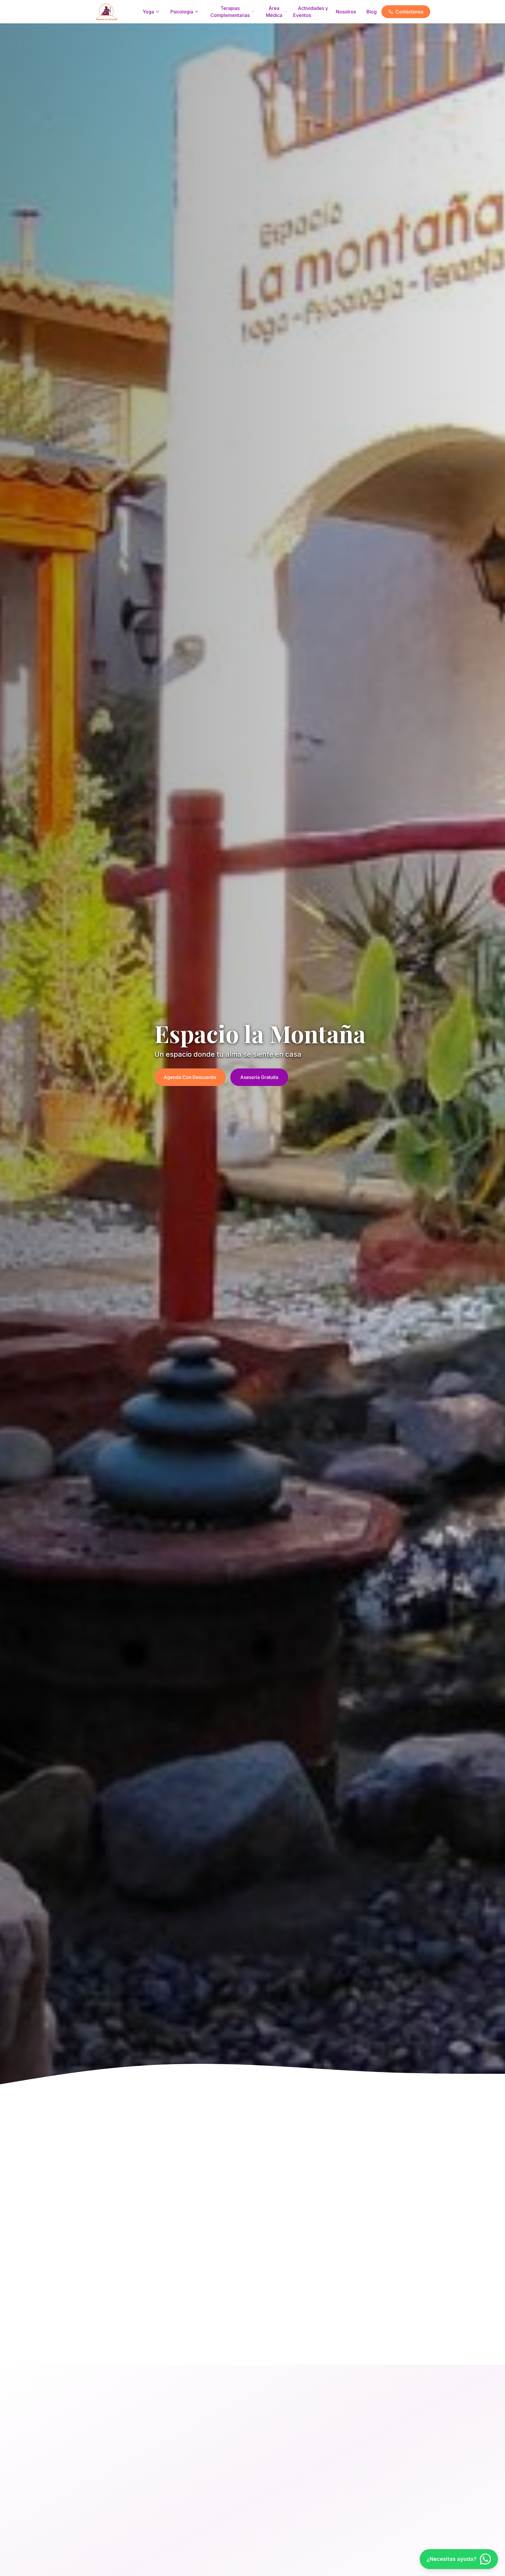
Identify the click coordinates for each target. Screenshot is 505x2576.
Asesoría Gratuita (259, 1077)
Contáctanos (409, 12)
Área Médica (274, 12)
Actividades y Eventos (311, 12)
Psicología (182, 12)
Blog (372, 12)
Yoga (148, 12)
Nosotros (346, 12)
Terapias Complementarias (230, 12)
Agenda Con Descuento (190, 1077)
